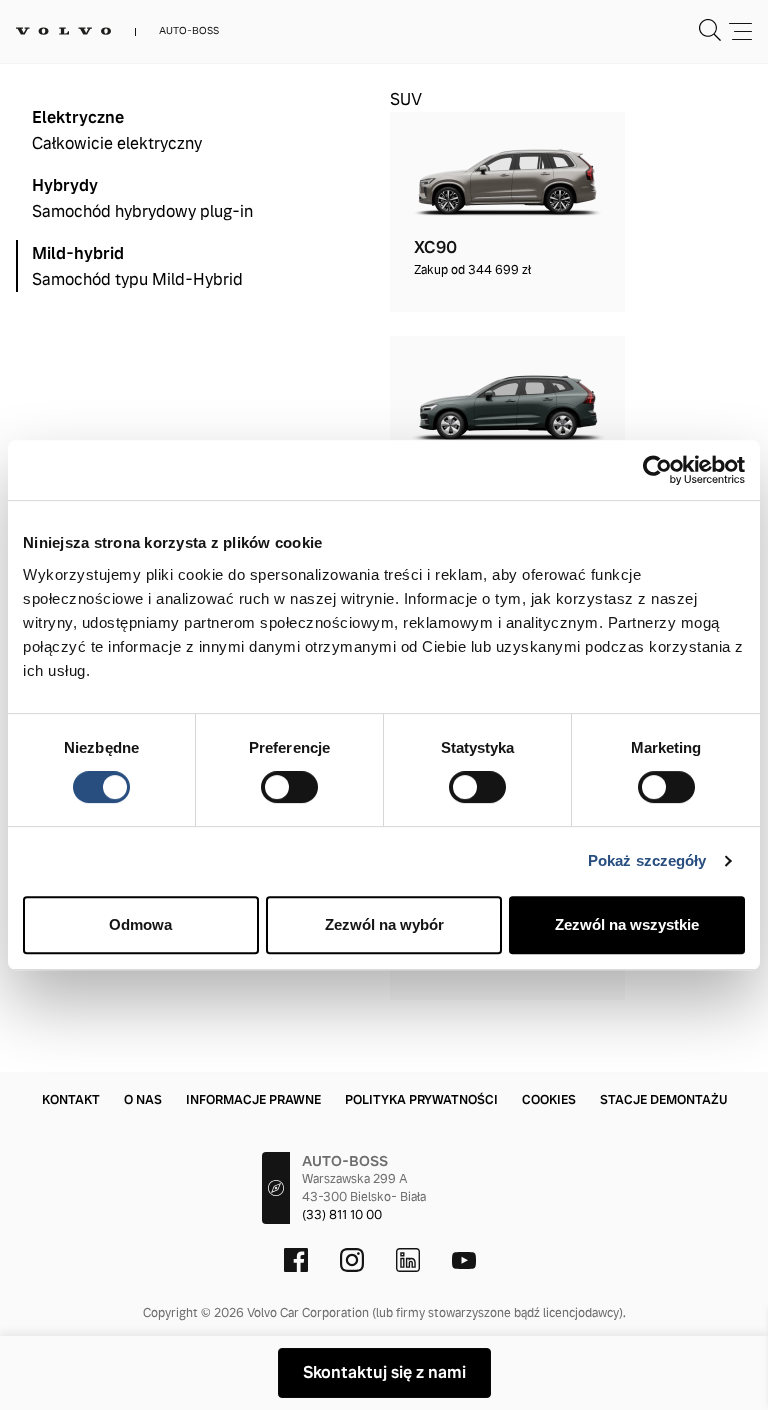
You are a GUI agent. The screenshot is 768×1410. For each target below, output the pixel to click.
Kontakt (71, 1100)
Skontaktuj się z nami (384, 1372)
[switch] (289, 787)
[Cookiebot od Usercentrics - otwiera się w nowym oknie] (657, 470)
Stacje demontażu (663, 1100)
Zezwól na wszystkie (627, 924)
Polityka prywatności (421, 1100)
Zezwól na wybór (384, 924)
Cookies (549, 1100)
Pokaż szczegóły (647, 860)
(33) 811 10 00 (342, 1215)
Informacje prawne (253, 1100)
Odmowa (140, 924)
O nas (143, 1100)
